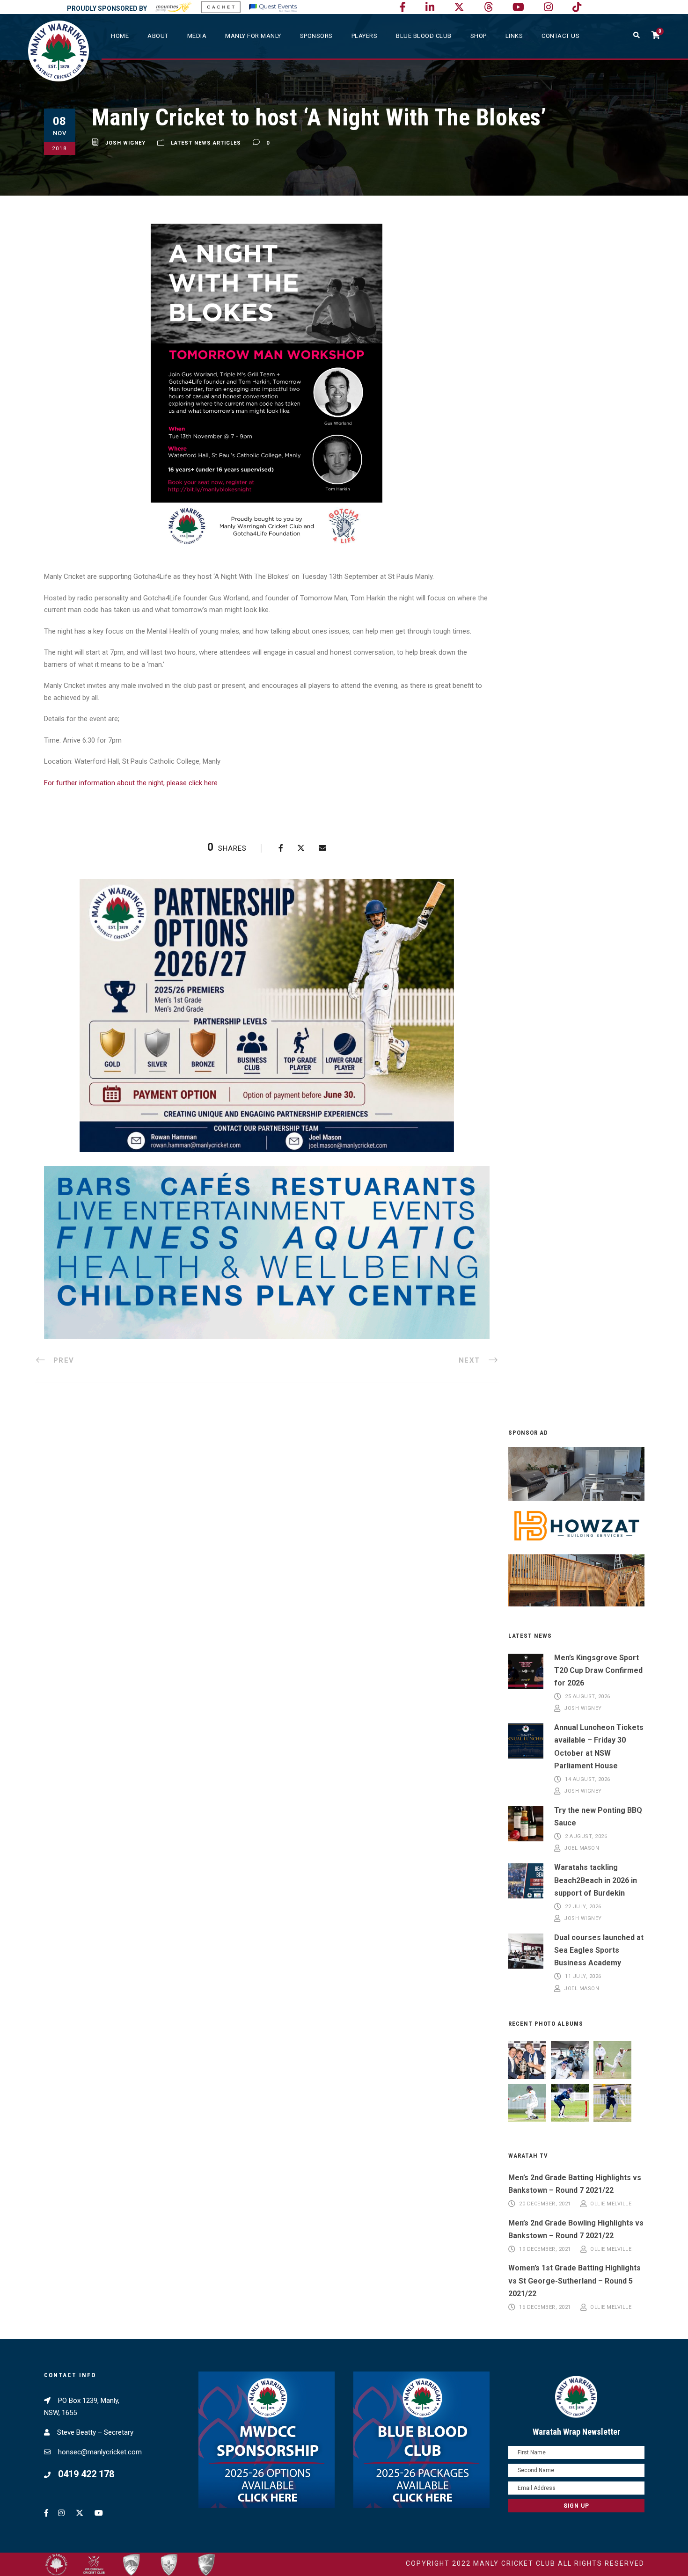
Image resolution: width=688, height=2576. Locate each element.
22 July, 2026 (583, 1907)
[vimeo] (488, 7)
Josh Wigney (125, 143)
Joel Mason (582, 1849)
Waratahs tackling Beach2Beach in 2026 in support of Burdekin (596, 1880)
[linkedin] (430, 7)
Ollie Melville (611, 2204)
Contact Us (560, 36)
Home (120, 36)
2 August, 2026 (586, 1836)
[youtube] (518, 7)
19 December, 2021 (545, 2249)
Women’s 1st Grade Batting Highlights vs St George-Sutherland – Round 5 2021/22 (575, 2280)
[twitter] (459, 7)
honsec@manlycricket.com (100, 2452)
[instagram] (548, 7)
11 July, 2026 (583, 1977)
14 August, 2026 (588, 1779)
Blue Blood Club (424, 36)
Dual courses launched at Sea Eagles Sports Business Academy (599, 1950)
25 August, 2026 (588, 1697)
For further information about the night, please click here (131, 783)
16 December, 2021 (545, 2307)
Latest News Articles (206, 143)
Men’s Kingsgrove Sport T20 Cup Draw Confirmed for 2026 (598, 1670)
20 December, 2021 (545, 2204)
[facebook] (403, 7)
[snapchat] (577, 7)
